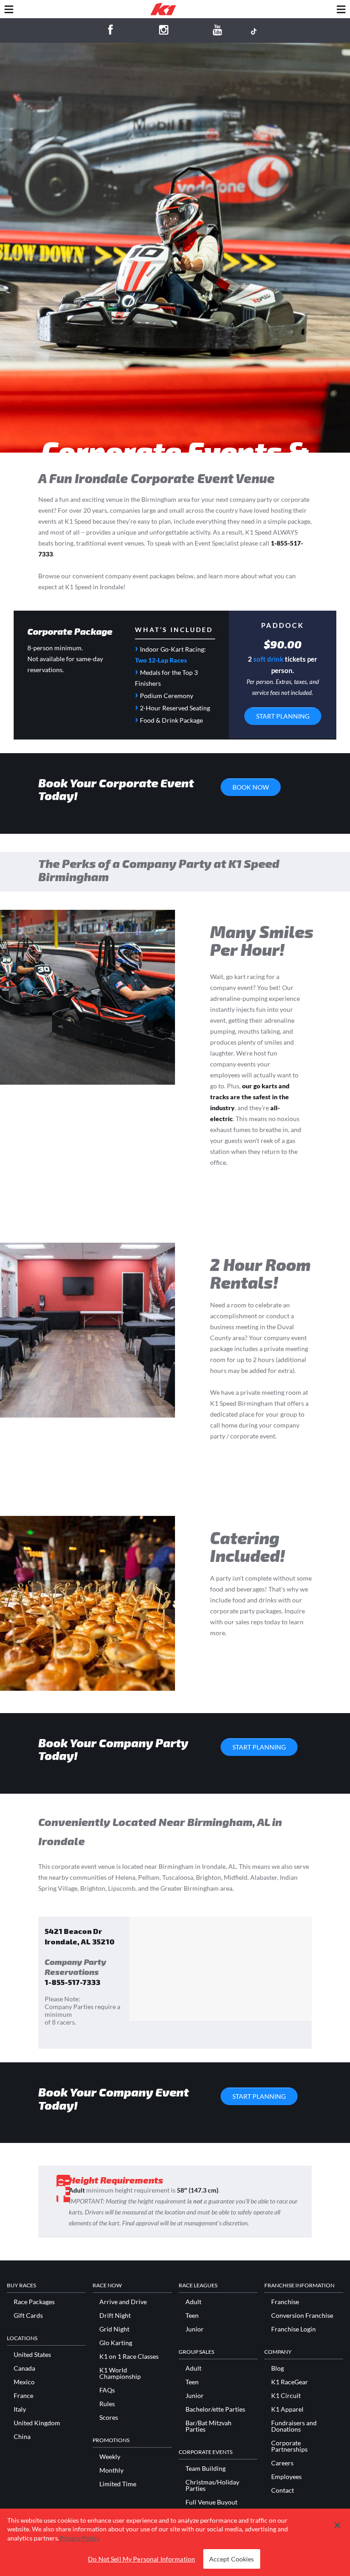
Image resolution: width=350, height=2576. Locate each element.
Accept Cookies (232, 2559)
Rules (107, 2404)
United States (32, 2355)
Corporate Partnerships (289, 2446)
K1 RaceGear (290, 2382)
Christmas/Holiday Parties (212, 2485)
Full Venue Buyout (211, 2502)
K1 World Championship (120, 2373)
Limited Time (118, 2484)
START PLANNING (283, 716)
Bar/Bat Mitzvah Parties (208, 2426)
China (22, 2437)
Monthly (111, 2470)
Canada (24, 2368)
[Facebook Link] (111, 31)
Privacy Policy (80, 2538)
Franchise (285, 2302)
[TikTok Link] (253, 31)
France (23, 2396)
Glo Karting (116, 2343)
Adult (193, 2302)
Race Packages (34, 2302)
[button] (337, 2525)
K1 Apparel (287, 2409)
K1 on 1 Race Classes (129, 2357)
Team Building (206, 2469)
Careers (282, 2463)
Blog (278, 2368)
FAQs (107, 2390)
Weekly (110, 2457)
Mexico (24, 2382)
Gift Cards (28, 2316)
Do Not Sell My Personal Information (142, 2559)
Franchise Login (293, 2329)
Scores (109, 2418)
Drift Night (115, 2316)
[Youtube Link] (218, 31)
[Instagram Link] (164, 31)
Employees (286, 2477)
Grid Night (114, 2329)
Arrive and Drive (123, 2302)
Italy (20, 2409)
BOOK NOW (251, 787)
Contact (283, 2490)
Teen (192, 2316)
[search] (341, 9)
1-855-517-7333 (72, 1982)
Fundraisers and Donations (294, 2426)
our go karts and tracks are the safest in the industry (250, 1097)
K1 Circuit (286, 2396)
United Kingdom (37, 2423)
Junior (195, 2329)
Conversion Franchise (302, 2316)
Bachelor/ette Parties (215, 2409)
